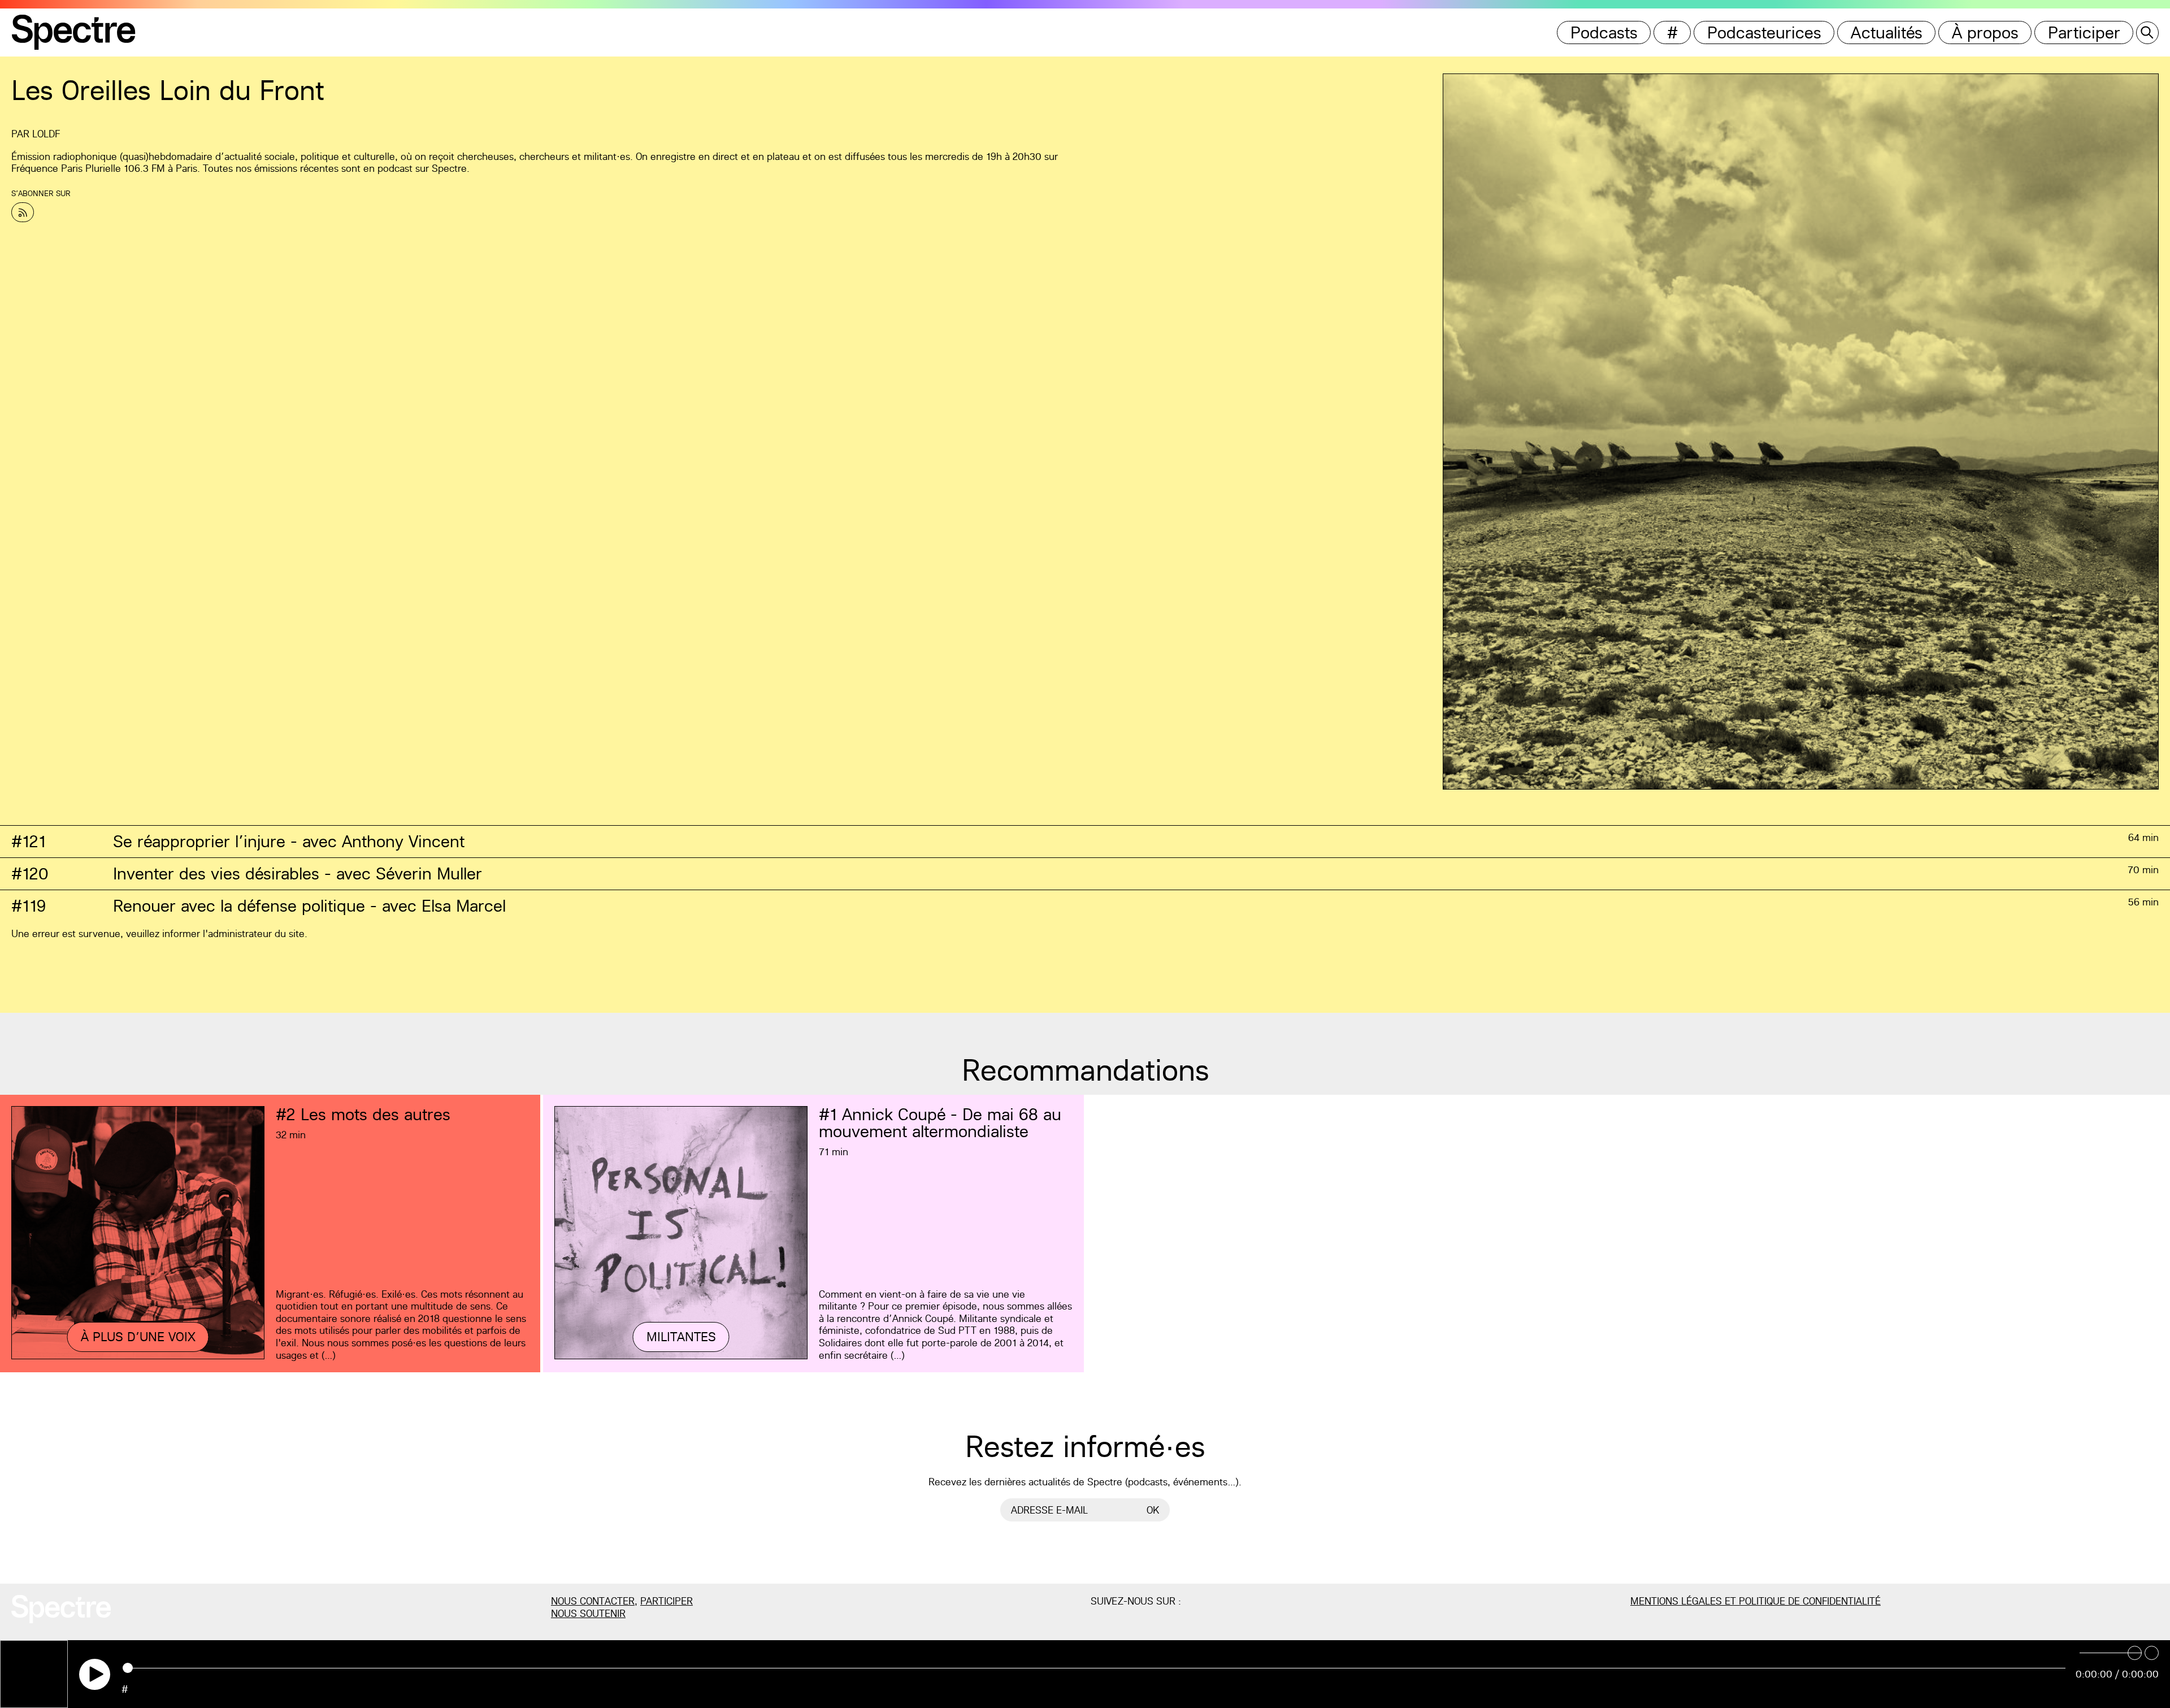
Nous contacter (593, 1601)
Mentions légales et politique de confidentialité (1755, 1601)
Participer (2084, 32)
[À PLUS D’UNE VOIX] (138, 1357)
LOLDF (46, 134)
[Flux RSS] (23, 212)
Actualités (1887, 32)
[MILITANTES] (681, 1357)
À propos (1985, 32)
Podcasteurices (1764, 32)
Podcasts (1604, 32)
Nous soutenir (588, 1613)
